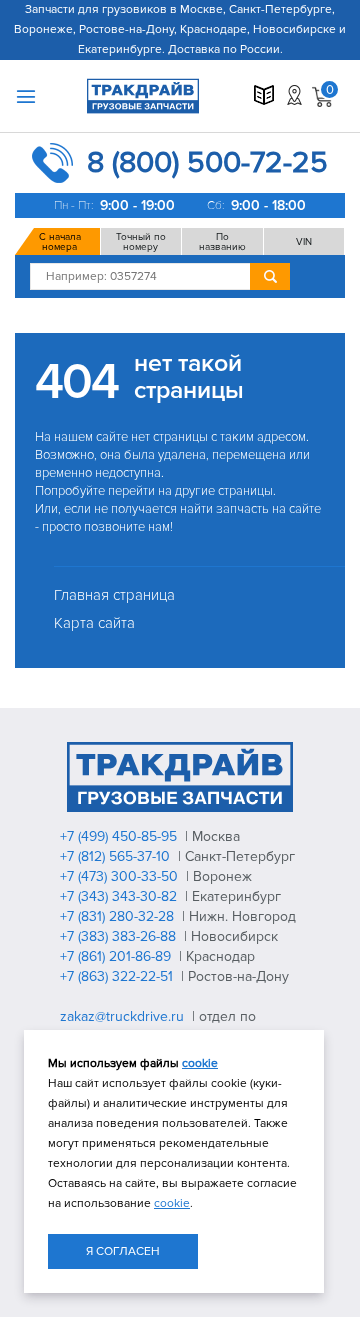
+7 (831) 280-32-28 (119, 916)
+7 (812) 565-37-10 (117, 856)
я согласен (123, 1251)
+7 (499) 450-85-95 (120, 836)
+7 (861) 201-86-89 (117, 956)
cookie (200, 1063)
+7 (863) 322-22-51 (118, 976)
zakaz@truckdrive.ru (124, 1016)
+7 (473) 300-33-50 (121, 876)
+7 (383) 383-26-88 (120, 936)
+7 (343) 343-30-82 (120, 896)
